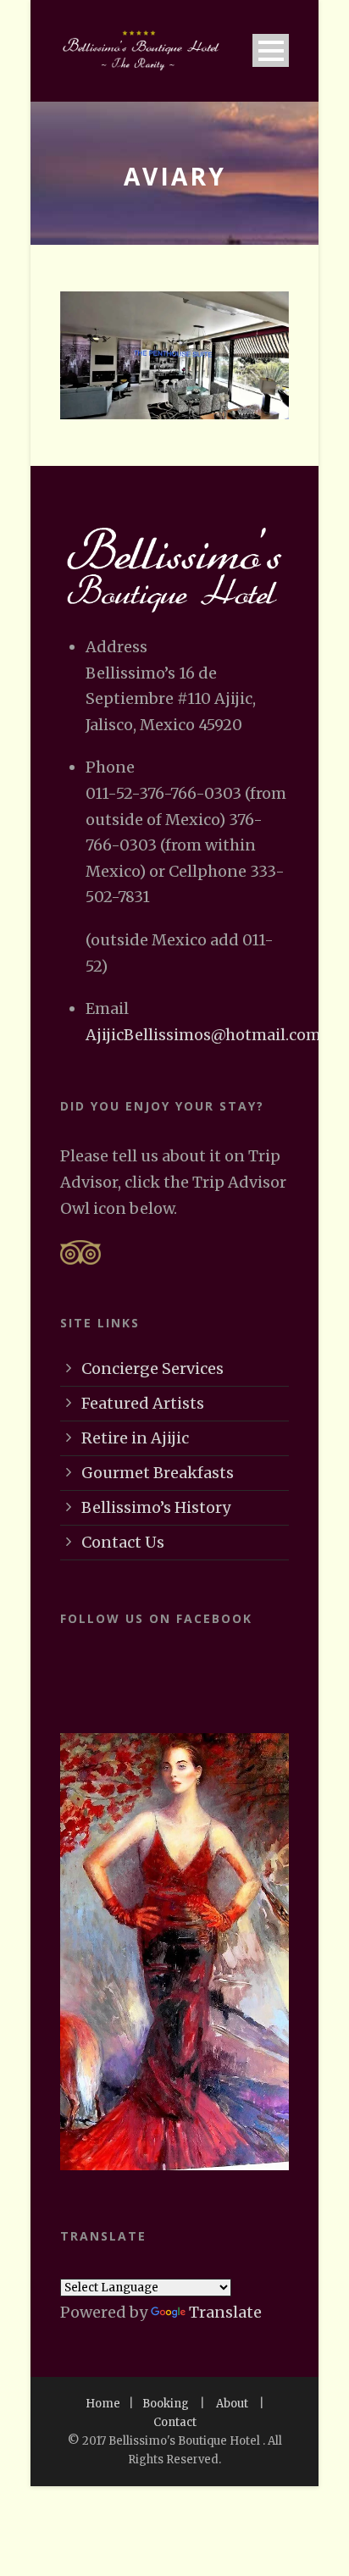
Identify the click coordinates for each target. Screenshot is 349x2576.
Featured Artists (143, 1403)
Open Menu (271, 50)
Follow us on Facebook (156, 1618)
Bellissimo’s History (156, 1507)
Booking (166, 2404)
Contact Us (123, 1542)
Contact (175, 2422)
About (232, 2404)
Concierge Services (152, 1368)
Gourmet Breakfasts (158, 1473)
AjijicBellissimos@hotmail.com (203, 1035)
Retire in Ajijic (135, 1438)
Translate (225, 2312)
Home (103, 2404)
